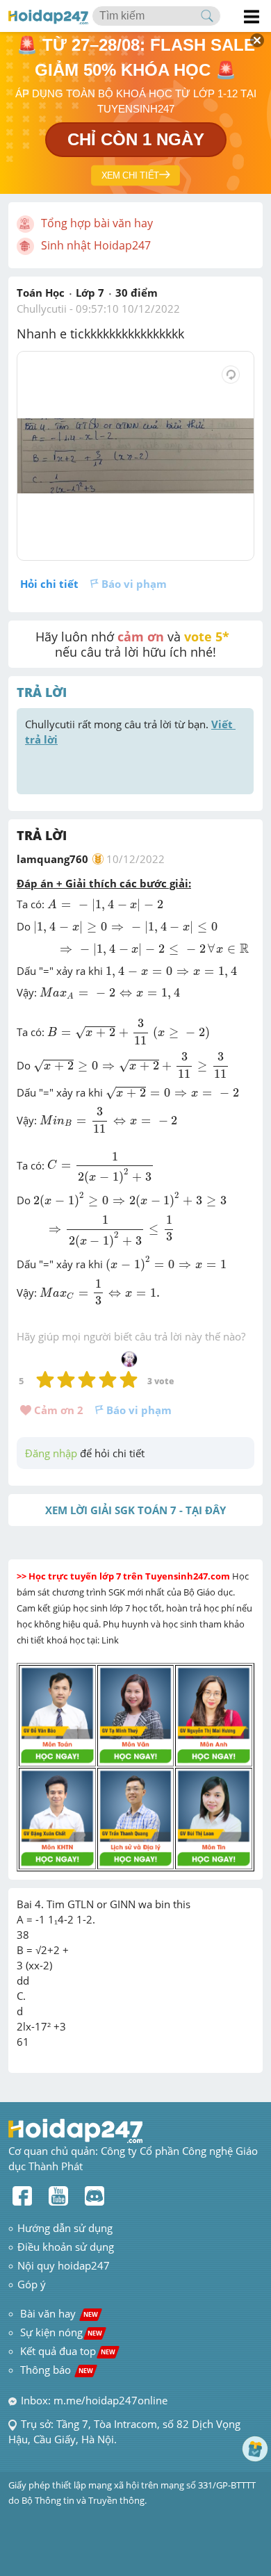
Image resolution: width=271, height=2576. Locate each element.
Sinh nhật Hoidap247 (96, 245)
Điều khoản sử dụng (66, 2247)
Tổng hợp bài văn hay (97, 223)
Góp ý (32, 2284)
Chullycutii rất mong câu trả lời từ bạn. (130, 732)
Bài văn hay (58, 2313)
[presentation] (105, 906)
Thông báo (57, 2370)
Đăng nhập (51, 1453)
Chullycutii (42, 309)
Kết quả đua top (68, 2351)
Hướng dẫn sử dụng (65, 2228)
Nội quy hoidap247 (64, 2265)
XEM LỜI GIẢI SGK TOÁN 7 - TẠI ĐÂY (135, 1510)
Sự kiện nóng (61, 2332)
